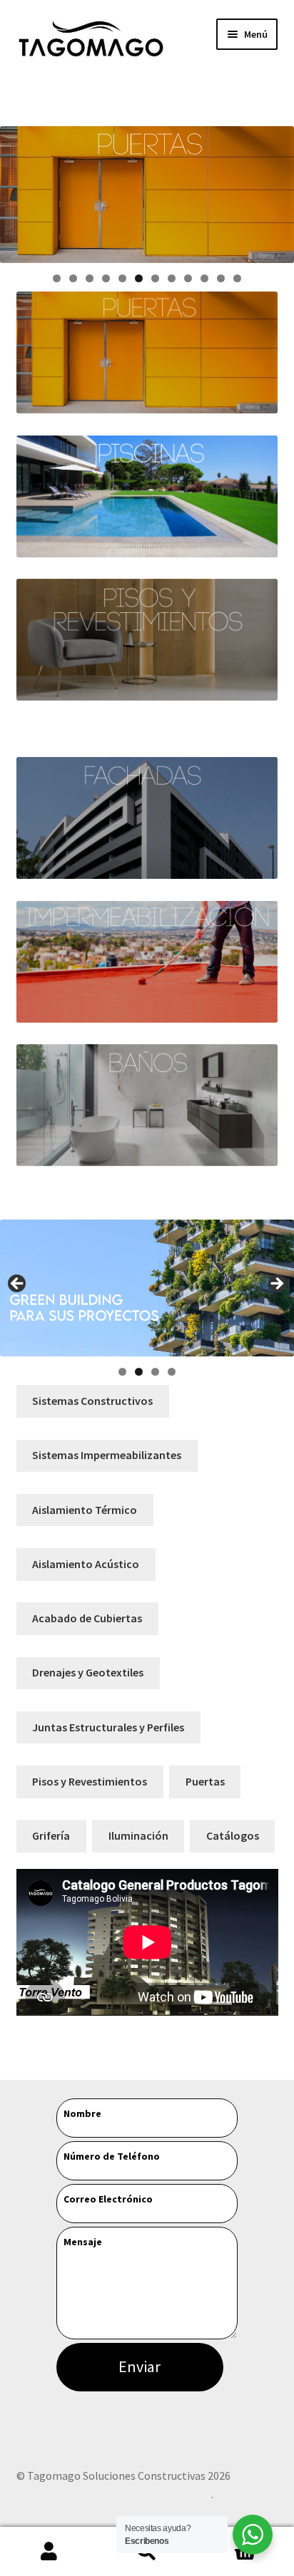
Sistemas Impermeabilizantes (107, 1455)
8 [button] (172, 278)
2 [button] (73, 278)
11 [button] (221, 278)
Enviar (140, 2366)
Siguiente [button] (276, 1284)
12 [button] (237, 278)
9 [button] (188, 278)
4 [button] (106, 278)
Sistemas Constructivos (92, 1401)
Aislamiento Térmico (85, 1510)
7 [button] (155, 278)
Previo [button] (18, 1284)
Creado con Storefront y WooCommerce (114, 2494)
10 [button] (204, 278)
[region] (147, 195)
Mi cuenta (49, 2552)
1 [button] (57, 278)
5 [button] (122, 278)
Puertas (205, 1781)
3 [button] (90, 278)
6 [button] (139, 278)
